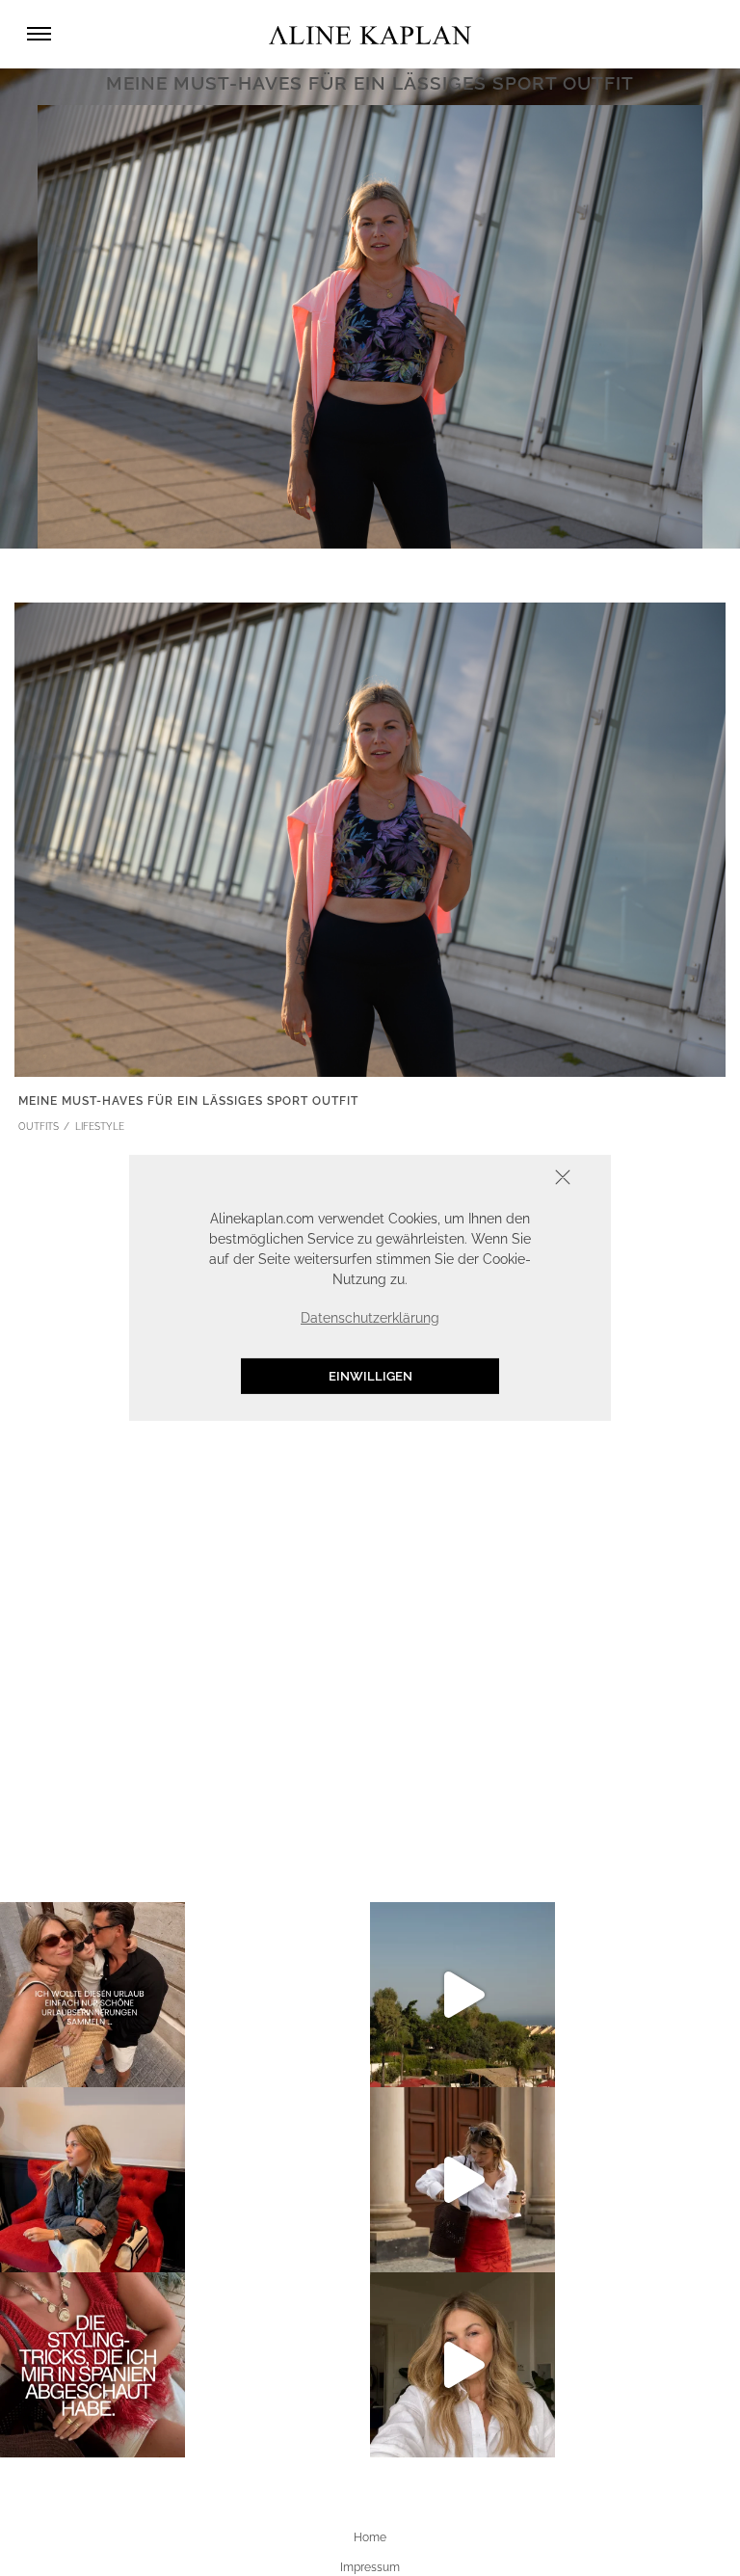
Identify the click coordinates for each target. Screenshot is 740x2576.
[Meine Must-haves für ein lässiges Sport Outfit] (370, 838)
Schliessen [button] (503, 1180)
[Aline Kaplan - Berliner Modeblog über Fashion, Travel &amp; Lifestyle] (370, 34)
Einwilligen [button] (370, 1376)
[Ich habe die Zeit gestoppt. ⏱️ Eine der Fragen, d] (462, 2365)
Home (370, 2537)
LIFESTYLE (100, 1127)
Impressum (370, 2567)
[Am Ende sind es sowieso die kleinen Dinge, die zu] (92, 1995)
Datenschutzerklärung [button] (370, 1318)
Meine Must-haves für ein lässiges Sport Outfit (188, 1101)
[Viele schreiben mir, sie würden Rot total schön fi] (462, 2180)
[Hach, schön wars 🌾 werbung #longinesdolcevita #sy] (92, 2180)
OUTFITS (39, 1127)
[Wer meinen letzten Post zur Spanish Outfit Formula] (92, 2365)
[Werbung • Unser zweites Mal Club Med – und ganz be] (462, 1995)
